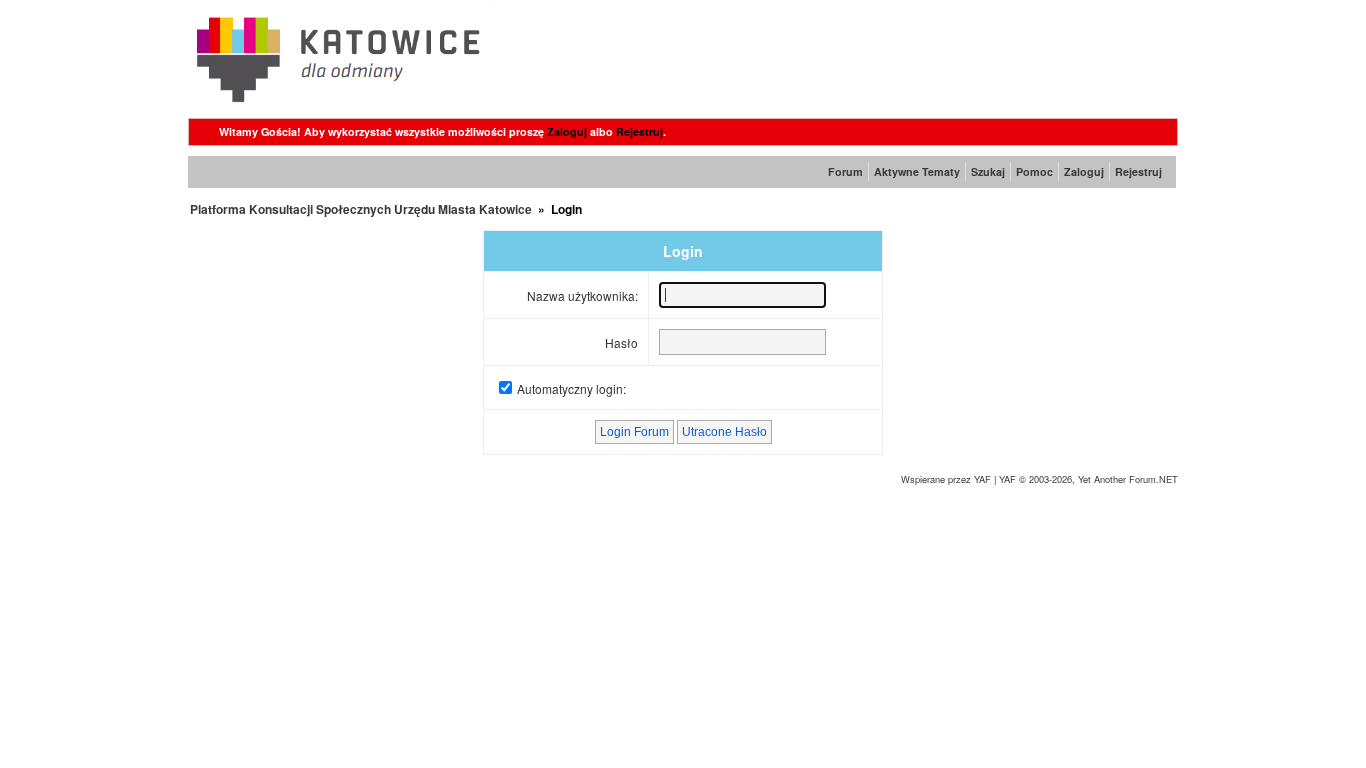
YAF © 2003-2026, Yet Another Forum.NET (1088, 479)
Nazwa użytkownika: (582, 295)
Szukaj (988, 171)
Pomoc (1034, 171)
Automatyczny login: (571, 388)
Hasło (621, 342)
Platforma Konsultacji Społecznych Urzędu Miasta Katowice (361, 209)
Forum (845, 171)
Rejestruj (639, 131)
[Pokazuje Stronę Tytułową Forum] (339, 107)
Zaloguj (567, 131)
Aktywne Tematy (917, 171)
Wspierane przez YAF (946, 479)
